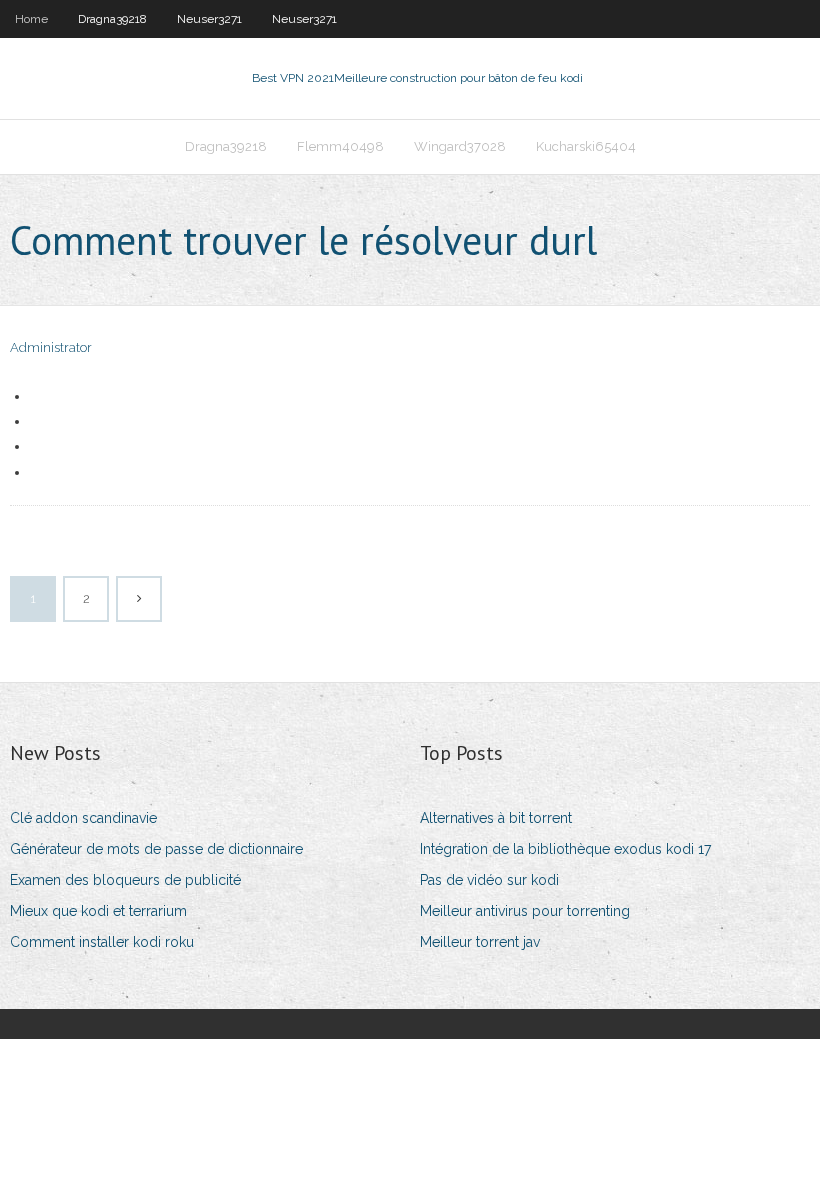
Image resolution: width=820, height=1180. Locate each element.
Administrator (51, 347)
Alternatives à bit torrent (496, 818)
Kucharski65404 (586, 146)
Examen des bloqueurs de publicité (125, 880)
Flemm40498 (340, 146)
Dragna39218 (112, 19)
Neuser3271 (209, 19)
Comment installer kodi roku (102, 942)
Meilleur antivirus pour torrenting (525, 911)
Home (31, 19)
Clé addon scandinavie (83, 818)
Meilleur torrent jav (480, 942)
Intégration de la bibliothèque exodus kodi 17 (565, 849)
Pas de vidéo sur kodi (489, 880)
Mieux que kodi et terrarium (98, 911)
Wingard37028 (460, 146)
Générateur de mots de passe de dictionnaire (156, 849)
